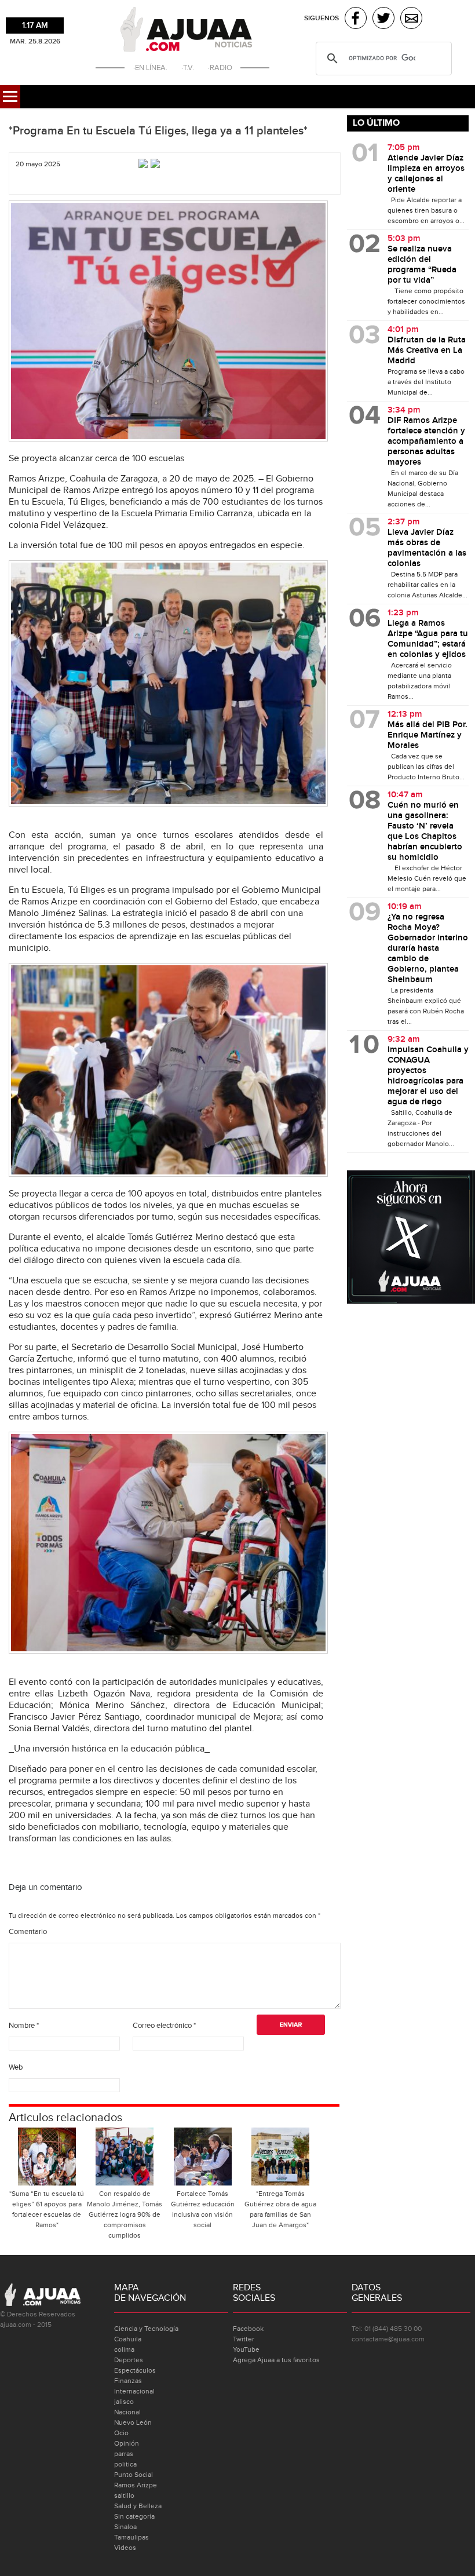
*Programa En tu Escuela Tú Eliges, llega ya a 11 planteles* (158, 131)
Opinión (127, 2443)
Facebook (248, 2329)
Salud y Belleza (138, 2506)
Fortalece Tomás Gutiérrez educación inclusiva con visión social (203, 2209)
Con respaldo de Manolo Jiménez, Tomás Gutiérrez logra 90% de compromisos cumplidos (125, 2214)
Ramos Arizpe (136, 2485)
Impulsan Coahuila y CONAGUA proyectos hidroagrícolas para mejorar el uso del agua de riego (428, 1076)
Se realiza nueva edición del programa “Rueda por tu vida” (422, 265)
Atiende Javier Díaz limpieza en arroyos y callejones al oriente (426, 174)
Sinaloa (125, 2527)
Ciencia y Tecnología (146, 2329)
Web (16, 2067)
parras (124, 2454)
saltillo (124, 2495)
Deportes (129, 2360)
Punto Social (134, 2475)
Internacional (134, 2391)
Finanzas (128, 2381)
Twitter (244, 2339)
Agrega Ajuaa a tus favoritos (276, 2360)
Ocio (121, 2433)
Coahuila (128, 2339)
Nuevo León (133, 2422)
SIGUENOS (321, 18)
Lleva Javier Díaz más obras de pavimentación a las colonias (427, 548)
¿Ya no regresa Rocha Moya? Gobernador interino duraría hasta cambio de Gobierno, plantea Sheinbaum (428, 948)
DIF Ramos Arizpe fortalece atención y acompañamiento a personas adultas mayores (426, 442)
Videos (125, 2548)
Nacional (127, 2412)
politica (125, 2464)
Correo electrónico (164, 2026)
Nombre (24, 2026)
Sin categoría (134, 2516)
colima (124, 2349)
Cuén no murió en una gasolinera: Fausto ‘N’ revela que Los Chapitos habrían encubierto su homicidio (425, 831)
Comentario (28, 1932)
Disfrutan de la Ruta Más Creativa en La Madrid (427, 351)
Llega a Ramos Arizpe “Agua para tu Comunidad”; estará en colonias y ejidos (428, 639)
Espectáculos (135, 2370)
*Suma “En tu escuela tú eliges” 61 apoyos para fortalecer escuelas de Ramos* (47, 2209)
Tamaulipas (131, 2537)
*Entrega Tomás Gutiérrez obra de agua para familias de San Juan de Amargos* (280, 2209)
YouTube (246, 2349)
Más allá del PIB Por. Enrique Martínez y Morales (427, 735)
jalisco (124, 2402)
